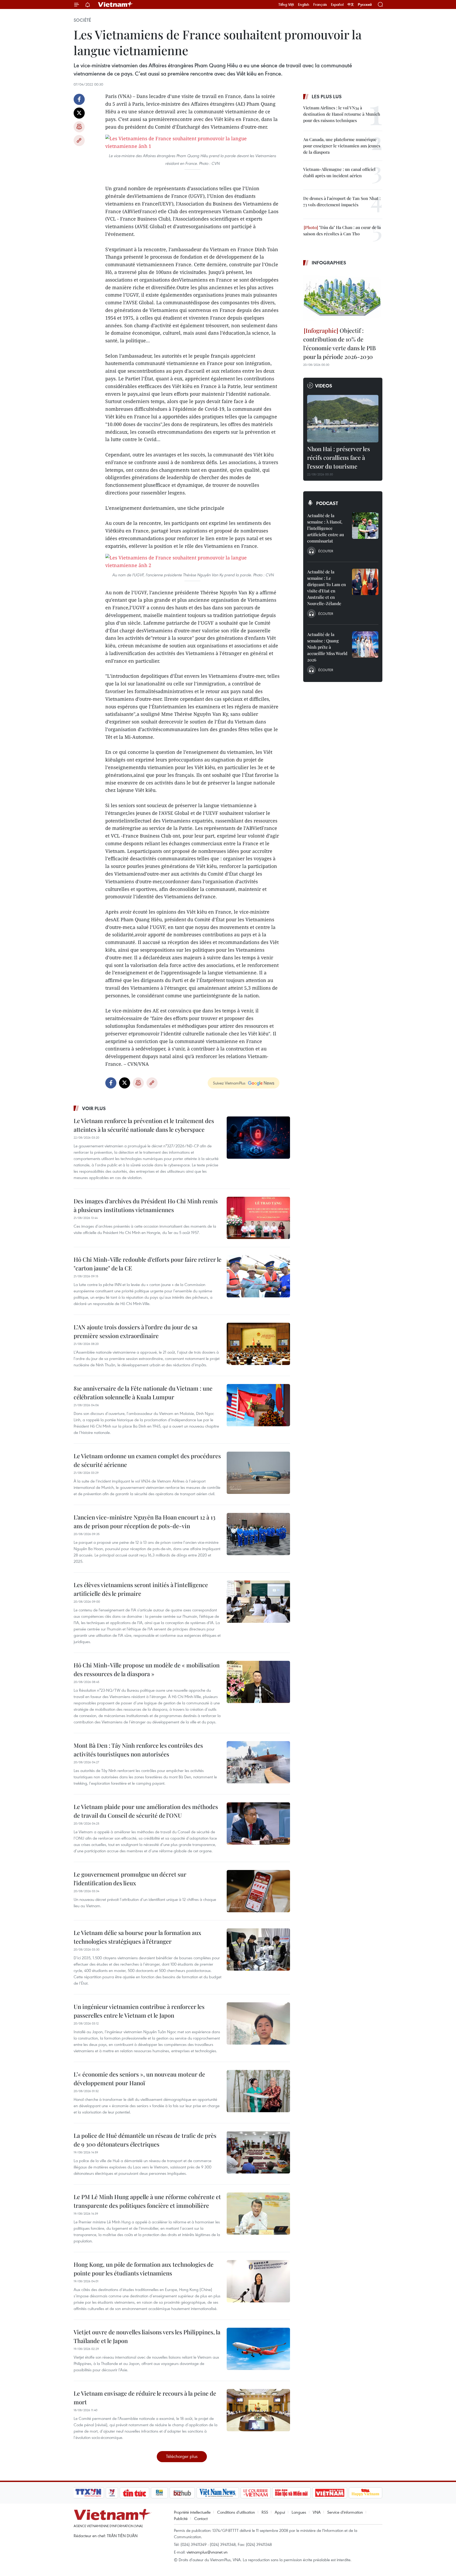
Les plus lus (327, 96)
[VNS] (218, 2493)
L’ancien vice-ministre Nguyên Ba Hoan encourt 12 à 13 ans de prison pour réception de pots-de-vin (144, 1521)
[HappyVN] (365, 2493)
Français (320, 4)
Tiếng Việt (286, 4)
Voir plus (94, 1108)
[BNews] (160, 2493)
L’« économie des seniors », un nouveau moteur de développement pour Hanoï (139, 2079)
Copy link (79, 141)
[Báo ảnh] (330, 2493)
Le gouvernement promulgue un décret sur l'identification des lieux (130, 1879)
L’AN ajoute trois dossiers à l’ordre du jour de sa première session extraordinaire (136, 1331)
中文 (351, 4)
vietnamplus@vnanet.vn (207, 2552)
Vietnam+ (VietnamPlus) (116, 4)
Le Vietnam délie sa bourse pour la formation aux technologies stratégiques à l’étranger (137, 1937)
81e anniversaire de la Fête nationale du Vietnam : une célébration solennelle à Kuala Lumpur (143, 1393)
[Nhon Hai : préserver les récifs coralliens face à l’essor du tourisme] (343, 419)
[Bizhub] (182, 2493)
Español (337, 4)
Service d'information (345, 2512)
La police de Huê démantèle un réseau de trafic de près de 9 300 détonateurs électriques (145, 2140)
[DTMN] (291, 2493)
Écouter (326, 551)
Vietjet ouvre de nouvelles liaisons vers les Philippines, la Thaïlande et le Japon (147, 2336)
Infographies (329, 263)
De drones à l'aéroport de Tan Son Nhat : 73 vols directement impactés (342, 201)
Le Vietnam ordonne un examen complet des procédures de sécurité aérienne (147, 1460)
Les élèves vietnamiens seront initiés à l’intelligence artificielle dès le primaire (141, 1589)
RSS (265, 2512)
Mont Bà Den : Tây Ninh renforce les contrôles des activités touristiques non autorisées (138, 1750)
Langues (299, 2512)
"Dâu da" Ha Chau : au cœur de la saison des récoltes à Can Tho (342, 230)
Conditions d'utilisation (236, 2512)
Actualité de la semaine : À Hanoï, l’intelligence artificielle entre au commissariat (326, 528)
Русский (365, 5)
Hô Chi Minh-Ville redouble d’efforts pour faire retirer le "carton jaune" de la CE (148, 1264)
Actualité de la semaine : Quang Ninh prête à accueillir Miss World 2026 (327, 647)
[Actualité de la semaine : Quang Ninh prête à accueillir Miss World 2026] (365, 644)
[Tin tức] (135, 2493)
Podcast (327, 503)
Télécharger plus (182, 2456)
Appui (280, 2512)
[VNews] (112, 2493)
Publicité (181, 2518)
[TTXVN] (88, 2493)
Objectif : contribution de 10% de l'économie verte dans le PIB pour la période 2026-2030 (339, 343)
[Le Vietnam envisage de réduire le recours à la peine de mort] (258, 2410)
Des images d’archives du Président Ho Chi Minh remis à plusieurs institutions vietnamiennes (146, 1205)
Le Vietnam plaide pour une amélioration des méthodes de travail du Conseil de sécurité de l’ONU (146, 1811)
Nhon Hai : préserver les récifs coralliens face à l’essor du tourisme (339, 457)
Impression (79, 127)
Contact (201, 2518)
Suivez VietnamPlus (229, 1083)
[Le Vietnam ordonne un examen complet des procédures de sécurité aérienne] (258, 1473)
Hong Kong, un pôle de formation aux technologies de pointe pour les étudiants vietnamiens (144, 2269)
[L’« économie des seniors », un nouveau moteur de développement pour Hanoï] (258, 2091)
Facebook (79, 99)
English (304, 4)
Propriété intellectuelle (192, 2512)
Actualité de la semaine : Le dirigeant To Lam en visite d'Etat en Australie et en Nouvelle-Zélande (327, 588)
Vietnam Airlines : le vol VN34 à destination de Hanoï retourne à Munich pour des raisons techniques (342, 114)
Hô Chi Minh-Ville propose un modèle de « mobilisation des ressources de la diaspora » (147, 1669)
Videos (324, 386)
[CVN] (255, 2493)
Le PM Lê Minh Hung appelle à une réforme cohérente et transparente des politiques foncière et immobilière (147, 2201)
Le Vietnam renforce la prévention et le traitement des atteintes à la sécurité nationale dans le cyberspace (144, 1125)
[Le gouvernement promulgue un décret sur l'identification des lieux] (258, 1891)
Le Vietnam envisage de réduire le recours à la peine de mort (145, 2398)
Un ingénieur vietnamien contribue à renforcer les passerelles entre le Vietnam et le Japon (139, 2011)
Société (82, 20)
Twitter (79, 113)
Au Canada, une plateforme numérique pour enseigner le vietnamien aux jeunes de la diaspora (342, 146)
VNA (317, 2512)
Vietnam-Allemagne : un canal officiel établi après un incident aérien (339, 172)
